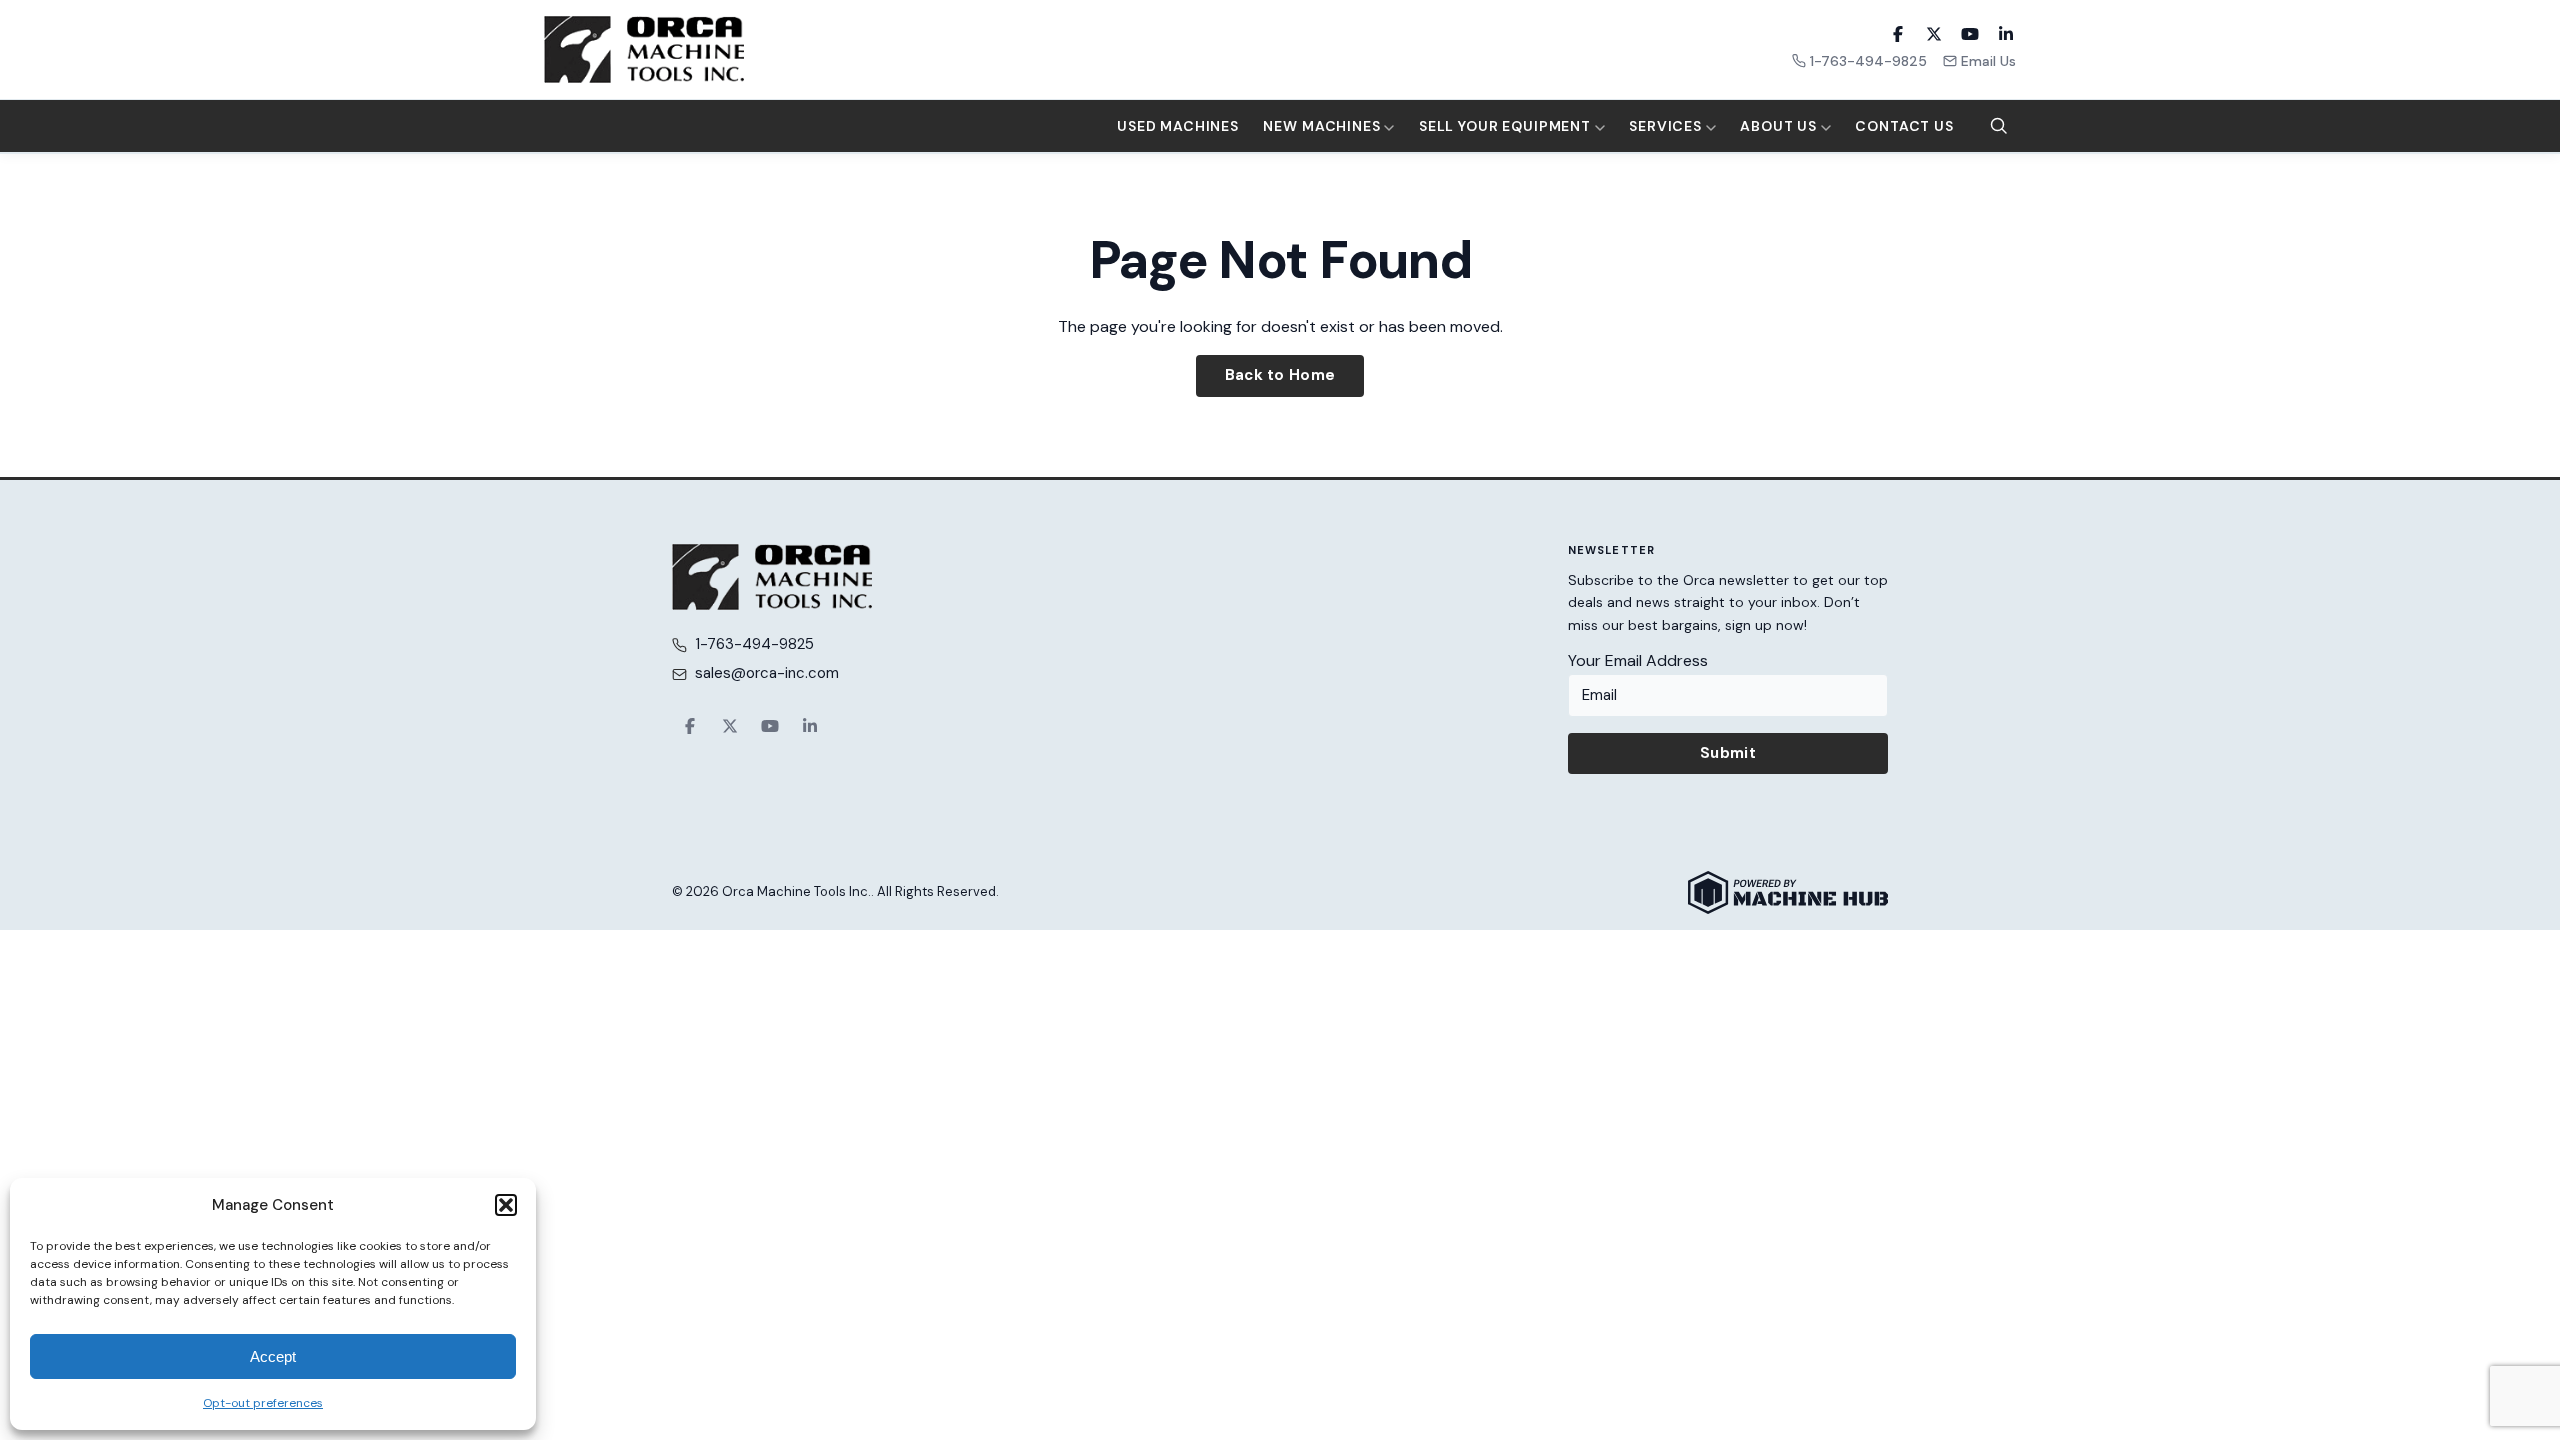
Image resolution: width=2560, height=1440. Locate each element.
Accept (273, 1356)
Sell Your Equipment (1507, 126)
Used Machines (1178, 126)
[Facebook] (1898, 34)
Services (1667, 126)
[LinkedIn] (2006, 34)
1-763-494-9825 (1868, 61)
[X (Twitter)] (1934, 34)
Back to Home (1280, 375)
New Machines (1323, 126)
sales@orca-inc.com (767, 673)
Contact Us (1904, 126)
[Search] (1999, 126)
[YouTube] (1970, 34)
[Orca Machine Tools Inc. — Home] (644, 49)
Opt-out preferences (263, 1403)
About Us (1780, 126)
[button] (506, 1205)
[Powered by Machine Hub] (1788, 892)
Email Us (1988, 61)
